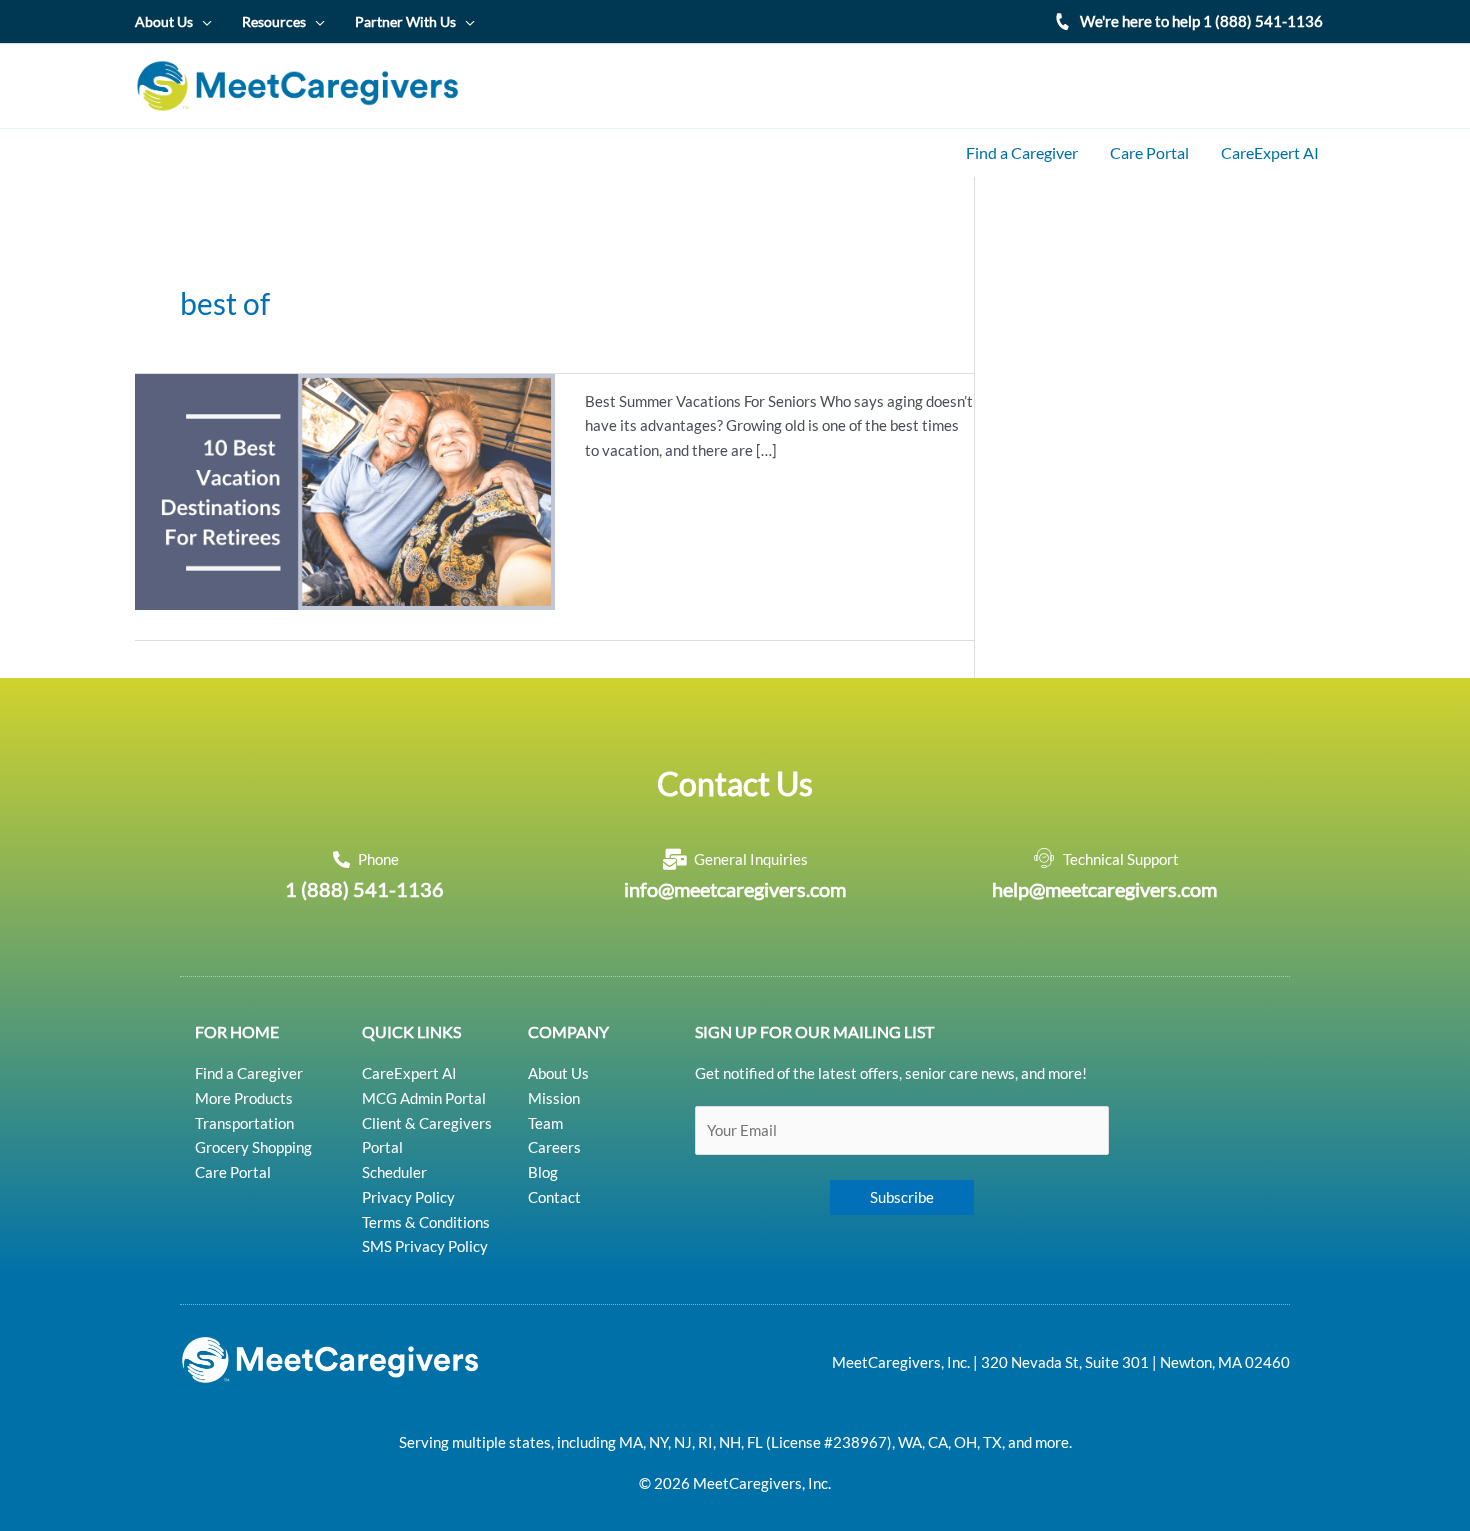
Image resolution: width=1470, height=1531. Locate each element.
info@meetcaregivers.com (735, 889)
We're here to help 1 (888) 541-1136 (1201, 21)
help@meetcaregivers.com (1104, 889)
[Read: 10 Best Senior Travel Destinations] (345, 489)
